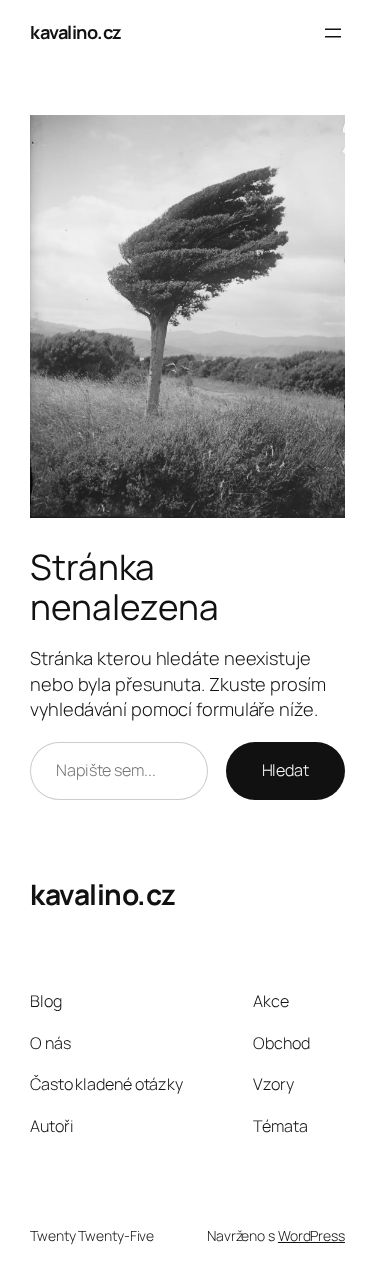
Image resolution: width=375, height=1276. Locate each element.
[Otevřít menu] (333, 33)
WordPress (311, 1235)
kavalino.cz (76, 32)
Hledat (285, 770)
